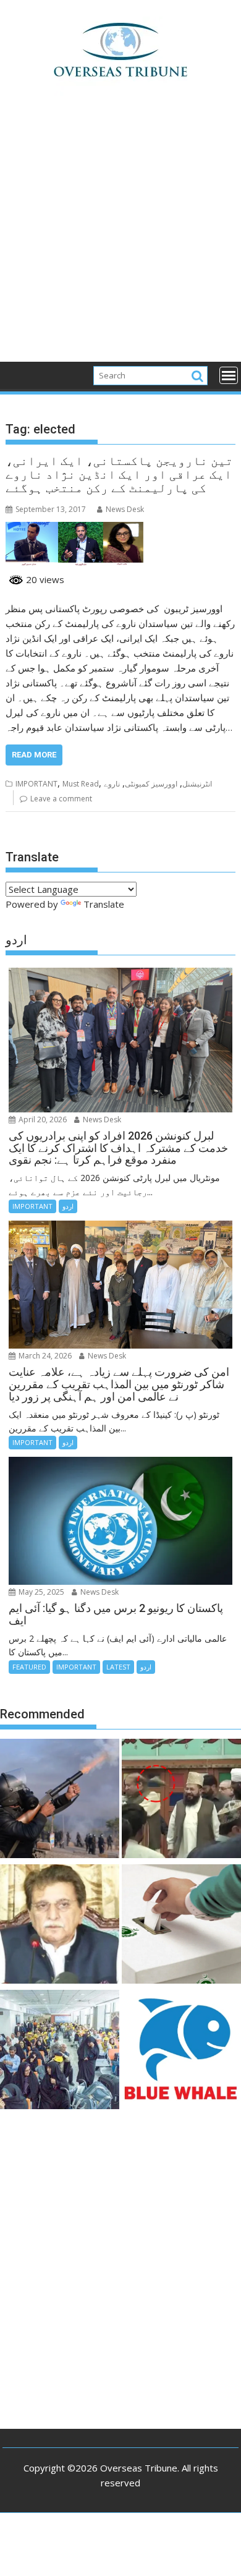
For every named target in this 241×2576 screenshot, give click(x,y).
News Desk (125, 509)
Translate (104, 904)
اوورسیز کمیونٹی (151, 784)
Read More (34, 755)
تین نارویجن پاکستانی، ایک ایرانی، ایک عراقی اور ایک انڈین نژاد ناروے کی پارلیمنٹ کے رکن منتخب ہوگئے (119, 474)
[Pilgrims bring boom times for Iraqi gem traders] (181, 2051)
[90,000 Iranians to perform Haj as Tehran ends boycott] (60, 2051)
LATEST (118, 1667)
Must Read (81, 784)
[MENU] (229, 375)
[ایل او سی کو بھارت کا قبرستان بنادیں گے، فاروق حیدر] (60, 1926)
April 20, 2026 (42, 1120)
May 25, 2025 (40, 1592)
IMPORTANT (36, 784)
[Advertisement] (120, 236)
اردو (68, 1206)
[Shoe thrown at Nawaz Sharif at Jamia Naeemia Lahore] (181, 1800)
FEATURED (29, 1667)
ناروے (112, 784)
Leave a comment (61, 799)
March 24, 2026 (44, 1356)
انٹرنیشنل (197, 784)
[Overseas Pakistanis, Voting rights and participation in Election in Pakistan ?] (181, 1926)
